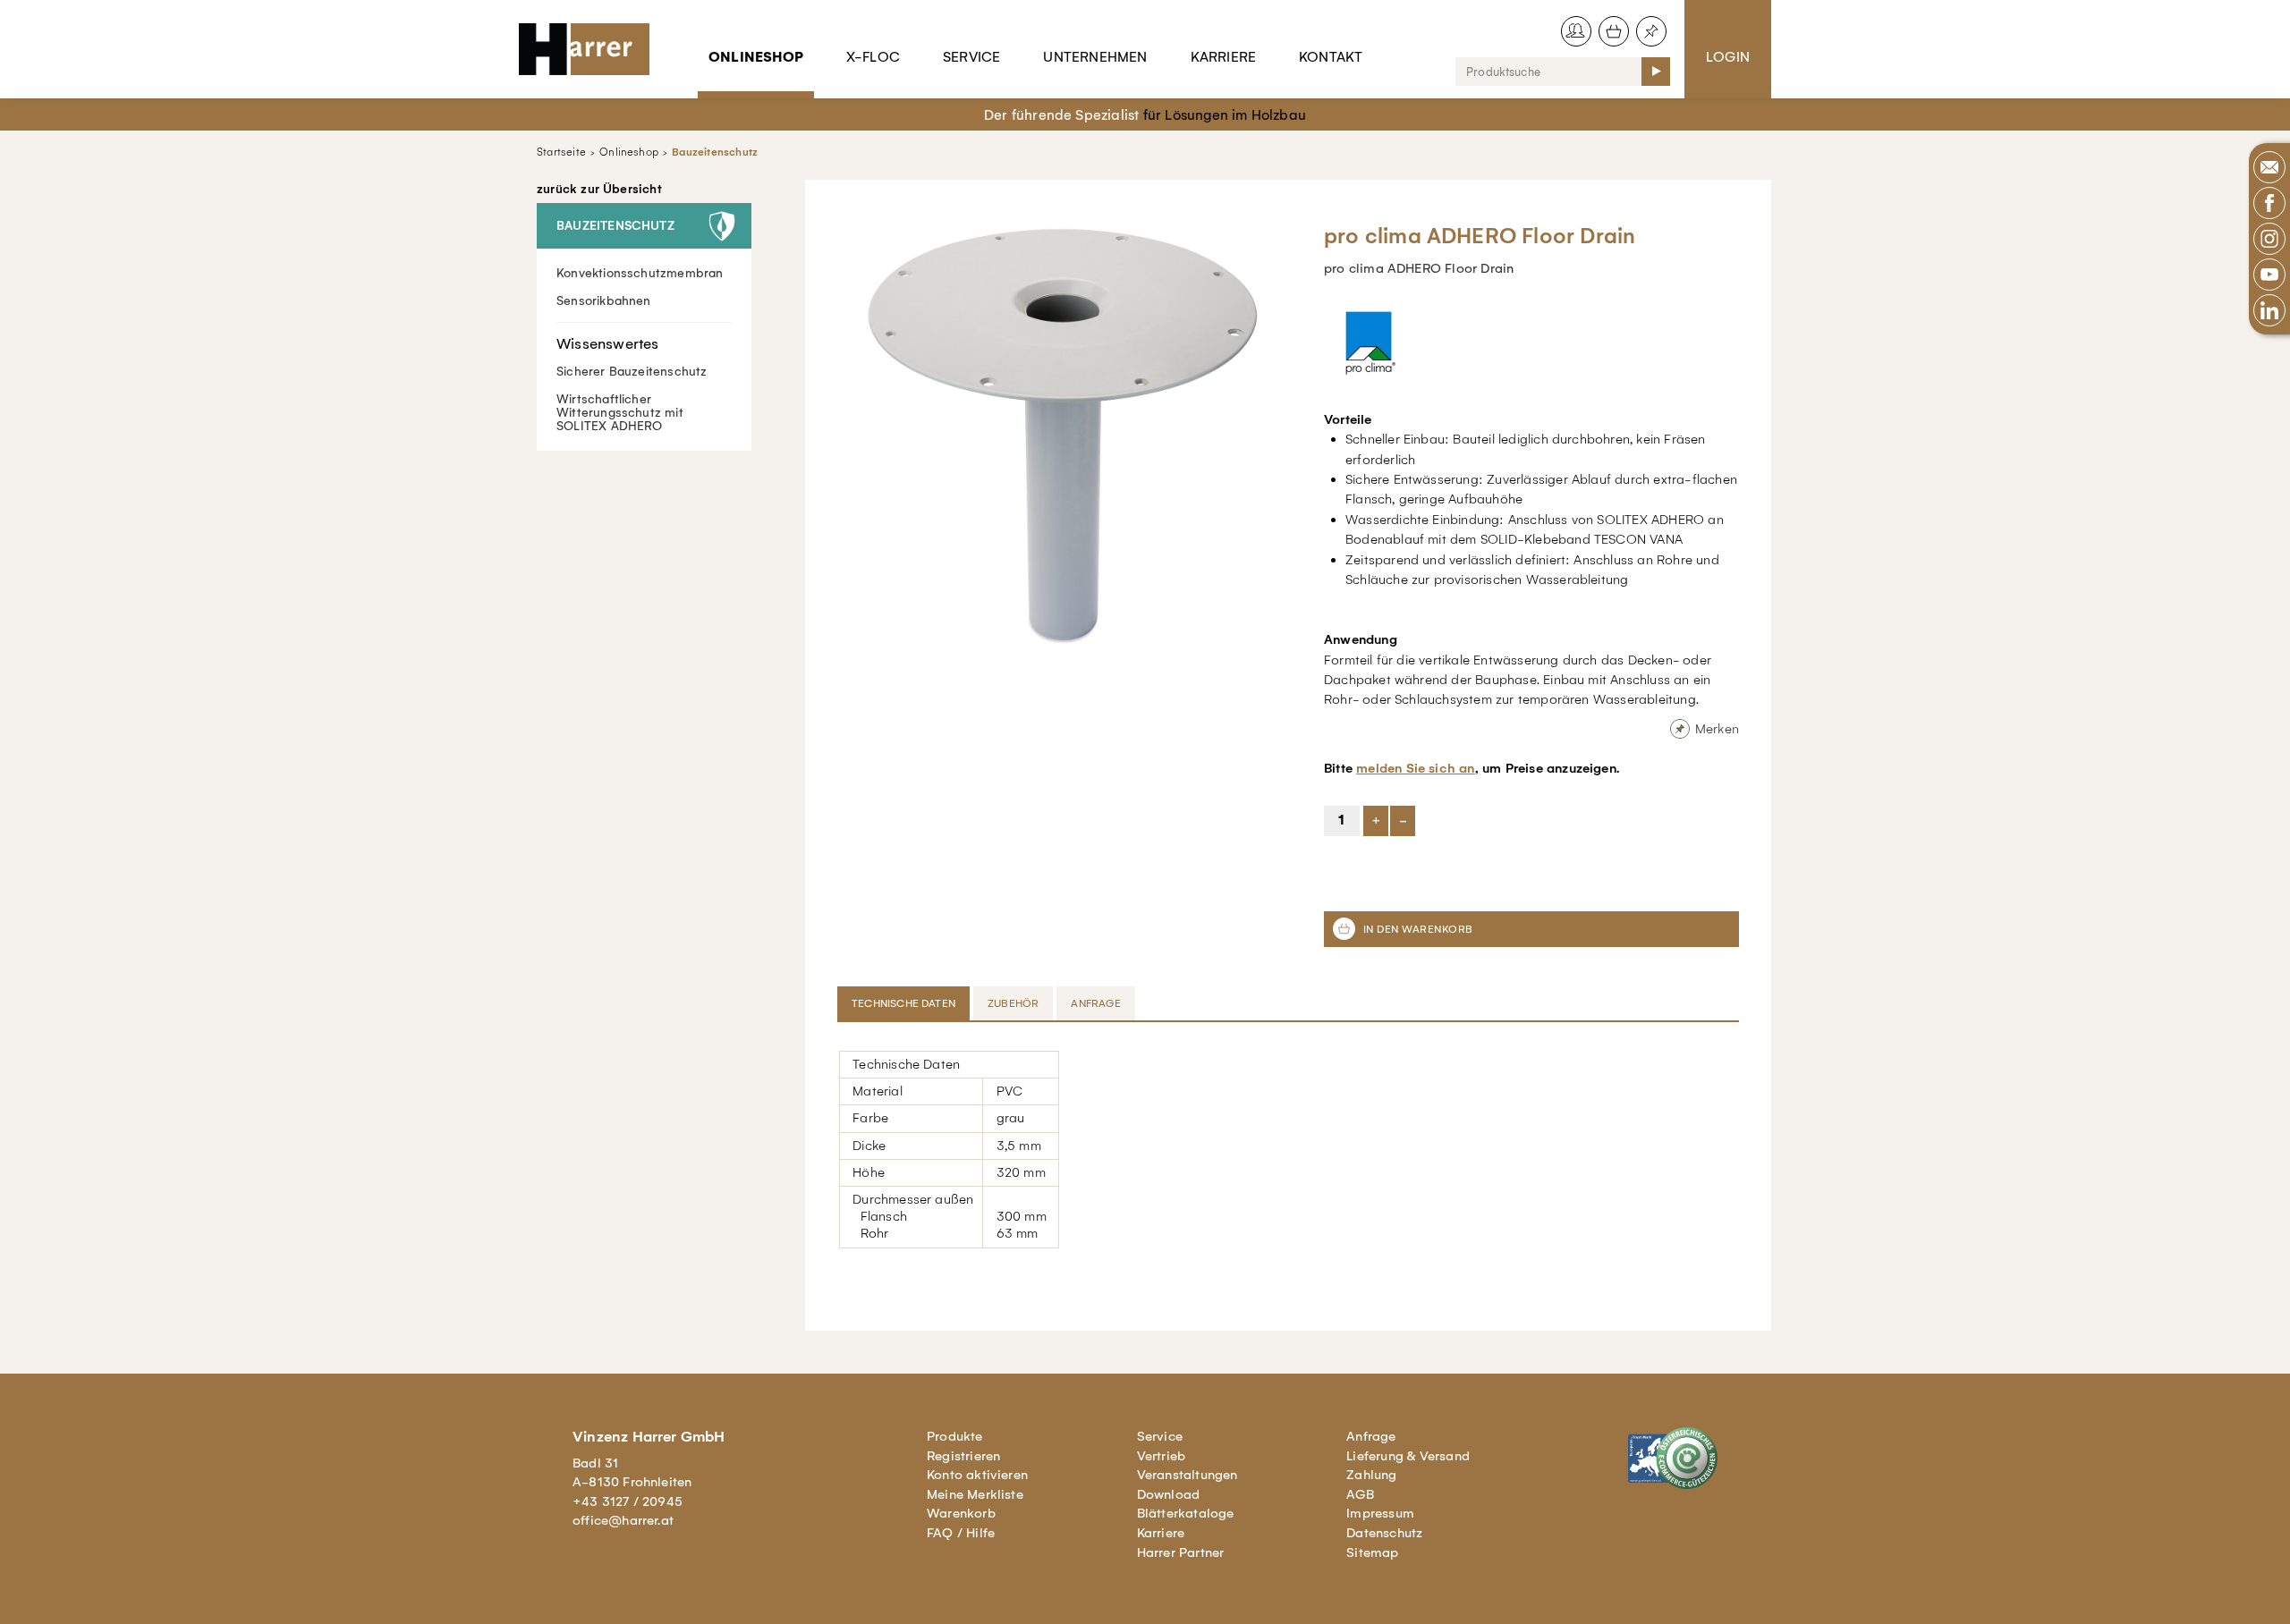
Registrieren (963, 1456)
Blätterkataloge (1186, 1513)
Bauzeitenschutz (715, 152)
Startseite (561, 152)
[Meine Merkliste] (1651, 31)
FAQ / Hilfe (961, 1533)
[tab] (905, 1003)
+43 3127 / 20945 (628, 1501)
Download (1169, 1494)
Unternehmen (1095, 57)
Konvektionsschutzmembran (640, 273)
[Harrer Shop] (592, 49)
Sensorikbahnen (604, 301)
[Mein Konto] (1576, 31)
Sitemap (1372, 1552)
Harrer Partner (1181, 1552)
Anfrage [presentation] (1095, 1003)
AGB (1360, 1494)
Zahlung (1371, 1475)
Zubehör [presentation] (1013, 1003)
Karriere (1224, 57)
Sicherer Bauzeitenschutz (632, 372)
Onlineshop (756, 57)
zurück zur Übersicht (599, 190)
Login (1728, 57)
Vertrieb (1162, 1456)
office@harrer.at (623, 1520)
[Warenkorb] (1614, 31)
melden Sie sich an (1415, 768)
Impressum (1380, 1513)
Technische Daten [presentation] (903, 1003)
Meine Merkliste (975, 1494)
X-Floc (873, 57)
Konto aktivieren (977, 1475)
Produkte (955, 1436)
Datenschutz (1384, 1533)
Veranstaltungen (1187, 1475)
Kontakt (1331, 57)
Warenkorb (961, 1513)
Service (971, 57)
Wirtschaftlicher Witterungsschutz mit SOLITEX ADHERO (620, 413)
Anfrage (1371, 1436)
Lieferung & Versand (1408, 1456)
